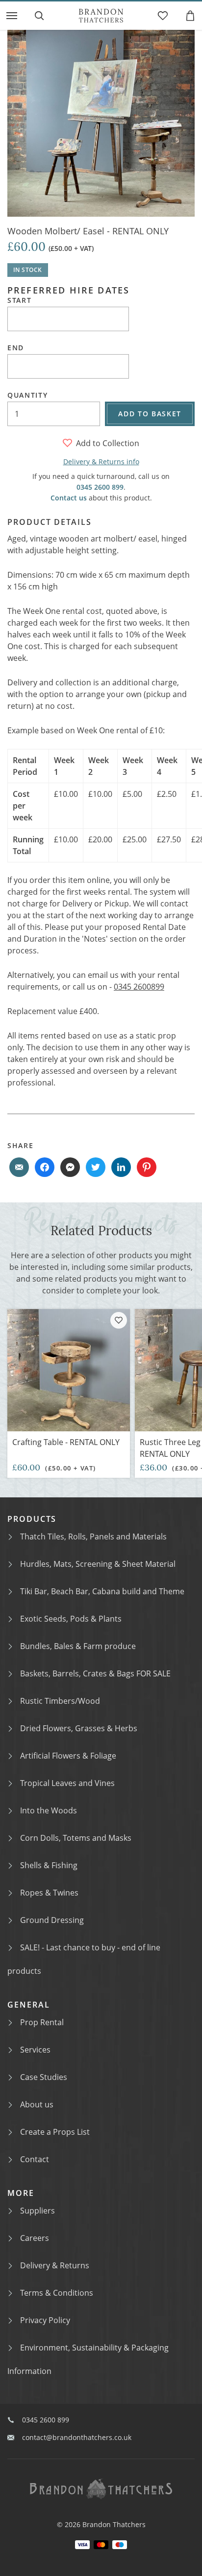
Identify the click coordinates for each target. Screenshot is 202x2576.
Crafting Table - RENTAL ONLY (66, 1442)
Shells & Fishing (49, 1865)
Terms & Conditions (57, 2293)
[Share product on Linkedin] (121, 1167)
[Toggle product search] (39, 16)
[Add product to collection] (119, 1320)
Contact (35, 2159)
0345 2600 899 (100, 487)
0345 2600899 (139, 987)
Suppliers (38, 2211)
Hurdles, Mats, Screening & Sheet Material (98, 1564)
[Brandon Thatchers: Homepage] (101, 16)
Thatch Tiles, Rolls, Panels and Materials (93, 1537)
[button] (12, 16)
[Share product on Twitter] (96, 1167)
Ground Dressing (52, 1920)
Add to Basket (150, 414)
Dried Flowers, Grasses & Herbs (79, 1728)
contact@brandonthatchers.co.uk (77, 2437)
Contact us (69, 498)
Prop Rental (42, 2022)
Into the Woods (49, 1810)
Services (35, 2050)
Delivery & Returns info (101, 462)
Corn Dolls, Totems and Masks (76, 1838)
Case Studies (44, 2077)
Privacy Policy (45, 2320)
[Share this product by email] (19, 1167)
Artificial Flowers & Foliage (68, 1756)
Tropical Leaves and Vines (67, 1783)
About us (37, 2104)
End (16, 348)
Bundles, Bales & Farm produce (78, 1646)
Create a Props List (55, 2132)
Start (19, 300)
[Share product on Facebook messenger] (70, 1167)
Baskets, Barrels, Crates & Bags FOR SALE (95, 1673)
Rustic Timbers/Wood (60, 1701)
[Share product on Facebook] (45, 1167)
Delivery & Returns (55, 2265)
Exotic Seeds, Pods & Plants (71, 1619)
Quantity (27, 395)
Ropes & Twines (49, 1893)
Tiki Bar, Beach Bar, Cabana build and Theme (102, 1591)
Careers (35, 2238)
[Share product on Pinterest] (147, 1167)
